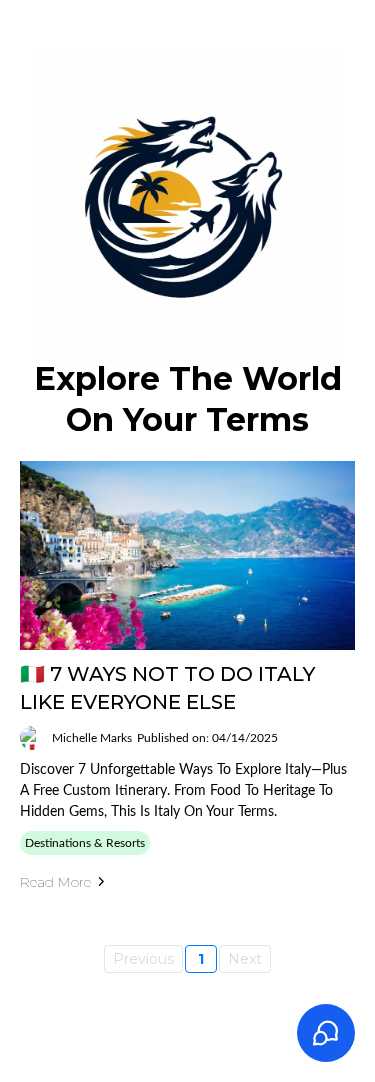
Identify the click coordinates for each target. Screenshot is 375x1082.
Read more (55, 882)
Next (245, 959)
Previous (143, 959)
